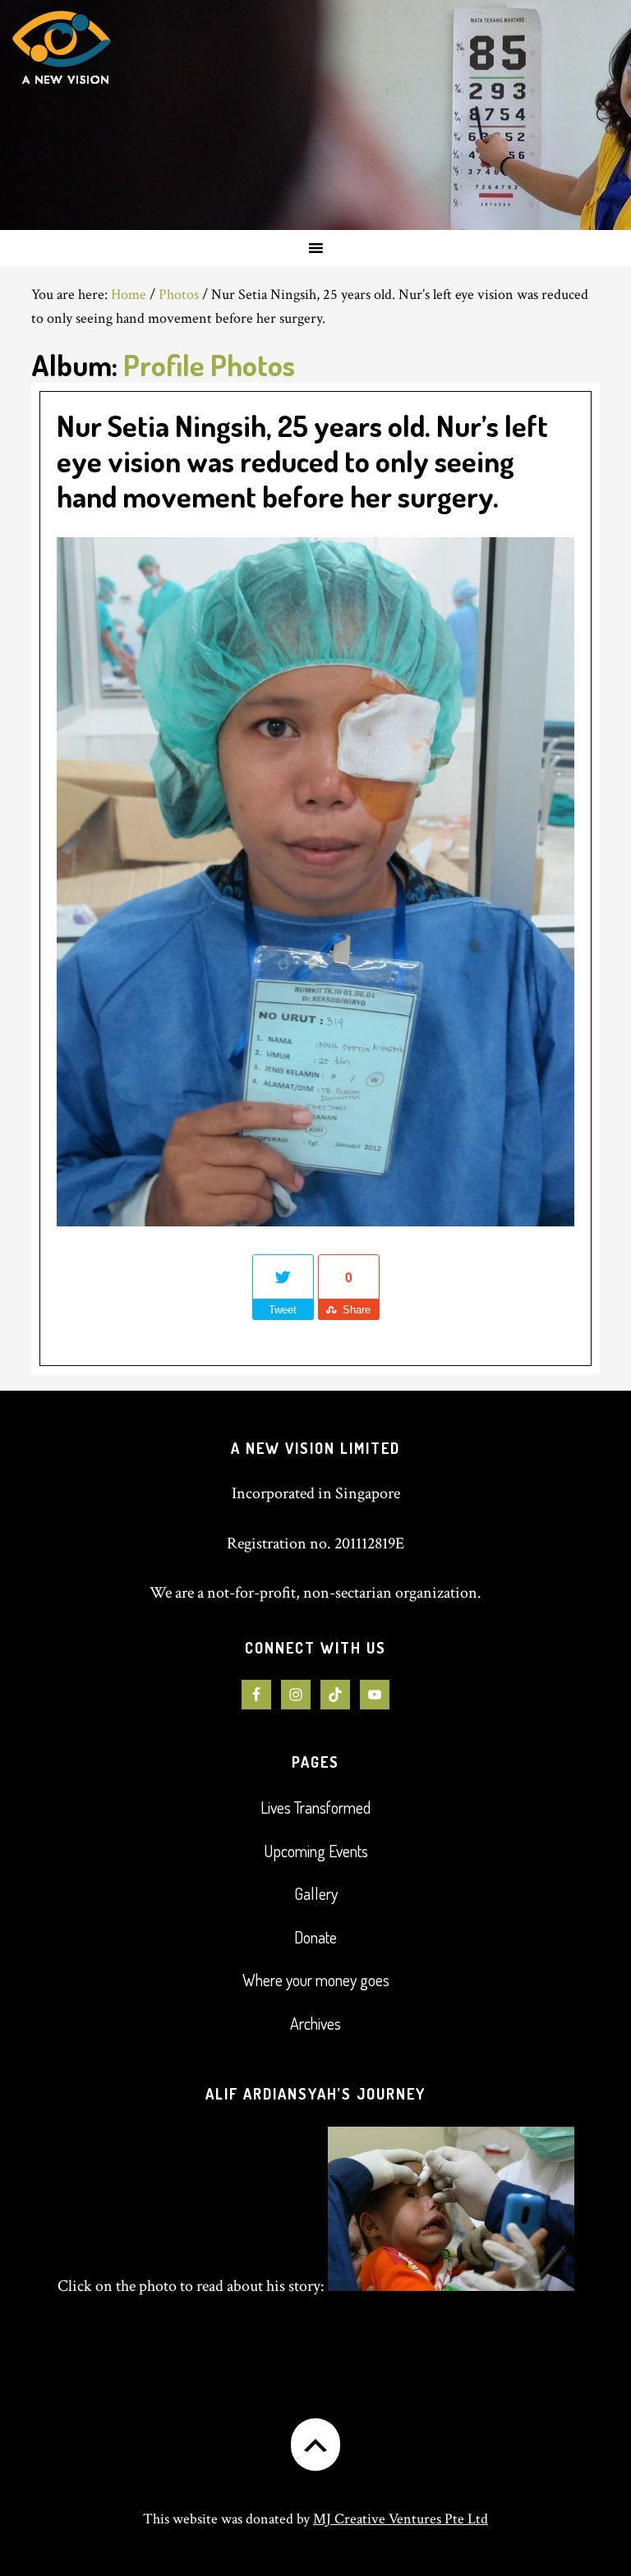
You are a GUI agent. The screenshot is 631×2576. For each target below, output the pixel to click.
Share (357, 1310)
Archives (315, 2023)
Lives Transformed (315, 1807)
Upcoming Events (316, 1851)
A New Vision (139, 115)
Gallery (316, 1893)
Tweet (283, 1310)
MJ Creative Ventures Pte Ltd (401, 2519)
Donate (315, 1937)
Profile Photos (209, 365)
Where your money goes (316, 1980)
